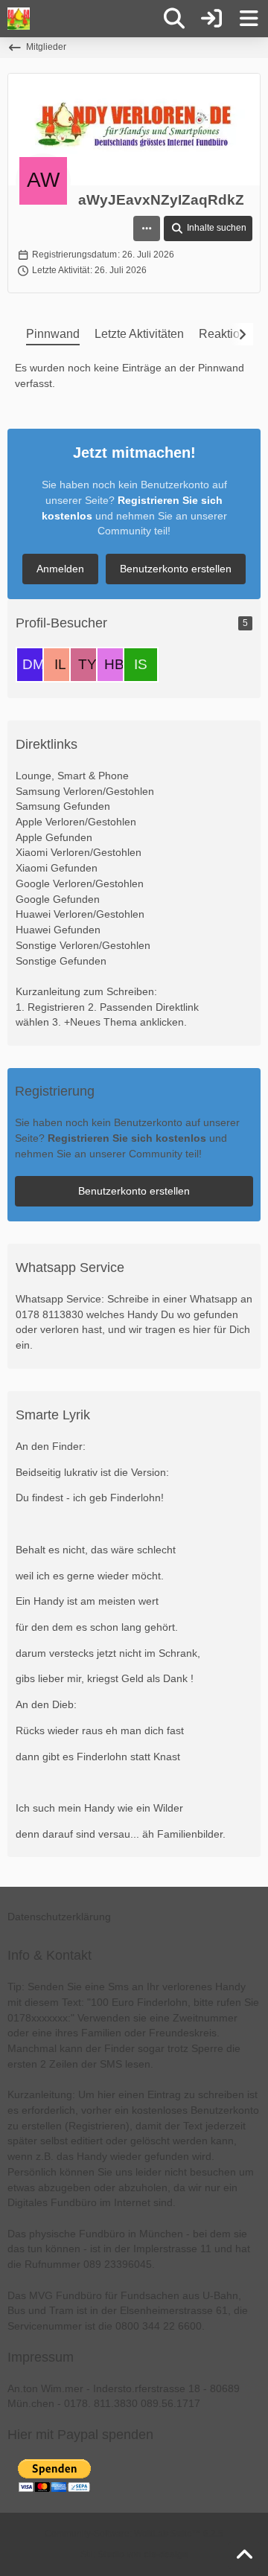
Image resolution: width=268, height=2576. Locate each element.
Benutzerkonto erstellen (176, 569)
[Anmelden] (211, 19)
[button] (147, 228)
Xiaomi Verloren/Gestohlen (79, 852)
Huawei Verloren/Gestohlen (80, 914)
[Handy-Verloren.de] (19, 19)
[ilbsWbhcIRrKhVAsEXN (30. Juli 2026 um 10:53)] (60, 665)
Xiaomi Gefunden (57, 868)
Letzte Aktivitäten (139, 334)
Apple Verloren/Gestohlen (76, 822)
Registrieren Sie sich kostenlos (127, 1138)
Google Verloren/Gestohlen (80, 883)
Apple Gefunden (54, 837)
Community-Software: (134, 2534)
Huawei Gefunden (58, 930)
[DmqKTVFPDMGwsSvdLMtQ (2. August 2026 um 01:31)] (33, 665)
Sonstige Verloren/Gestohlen (83, 945)
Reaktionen (229, 334)
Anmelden (60, 569)
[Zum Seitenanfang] (244, 2555)
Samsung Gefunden (63, 806)
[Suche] (174, 19)
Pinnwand (53, 334)
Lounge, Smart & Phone (72, 776)
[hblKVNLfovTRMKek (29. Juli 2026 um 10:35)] (114, 665)
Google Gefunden (58, 899)
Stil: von (134, 2554)
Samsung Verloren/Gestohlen (85, 791)
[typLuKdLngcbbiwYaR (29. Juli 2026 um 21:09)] (87, 665)
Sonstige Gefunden (61, 961)
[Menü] (249, 19)
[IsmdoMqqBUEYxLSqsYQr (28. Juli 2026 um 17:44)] (141, 665)
